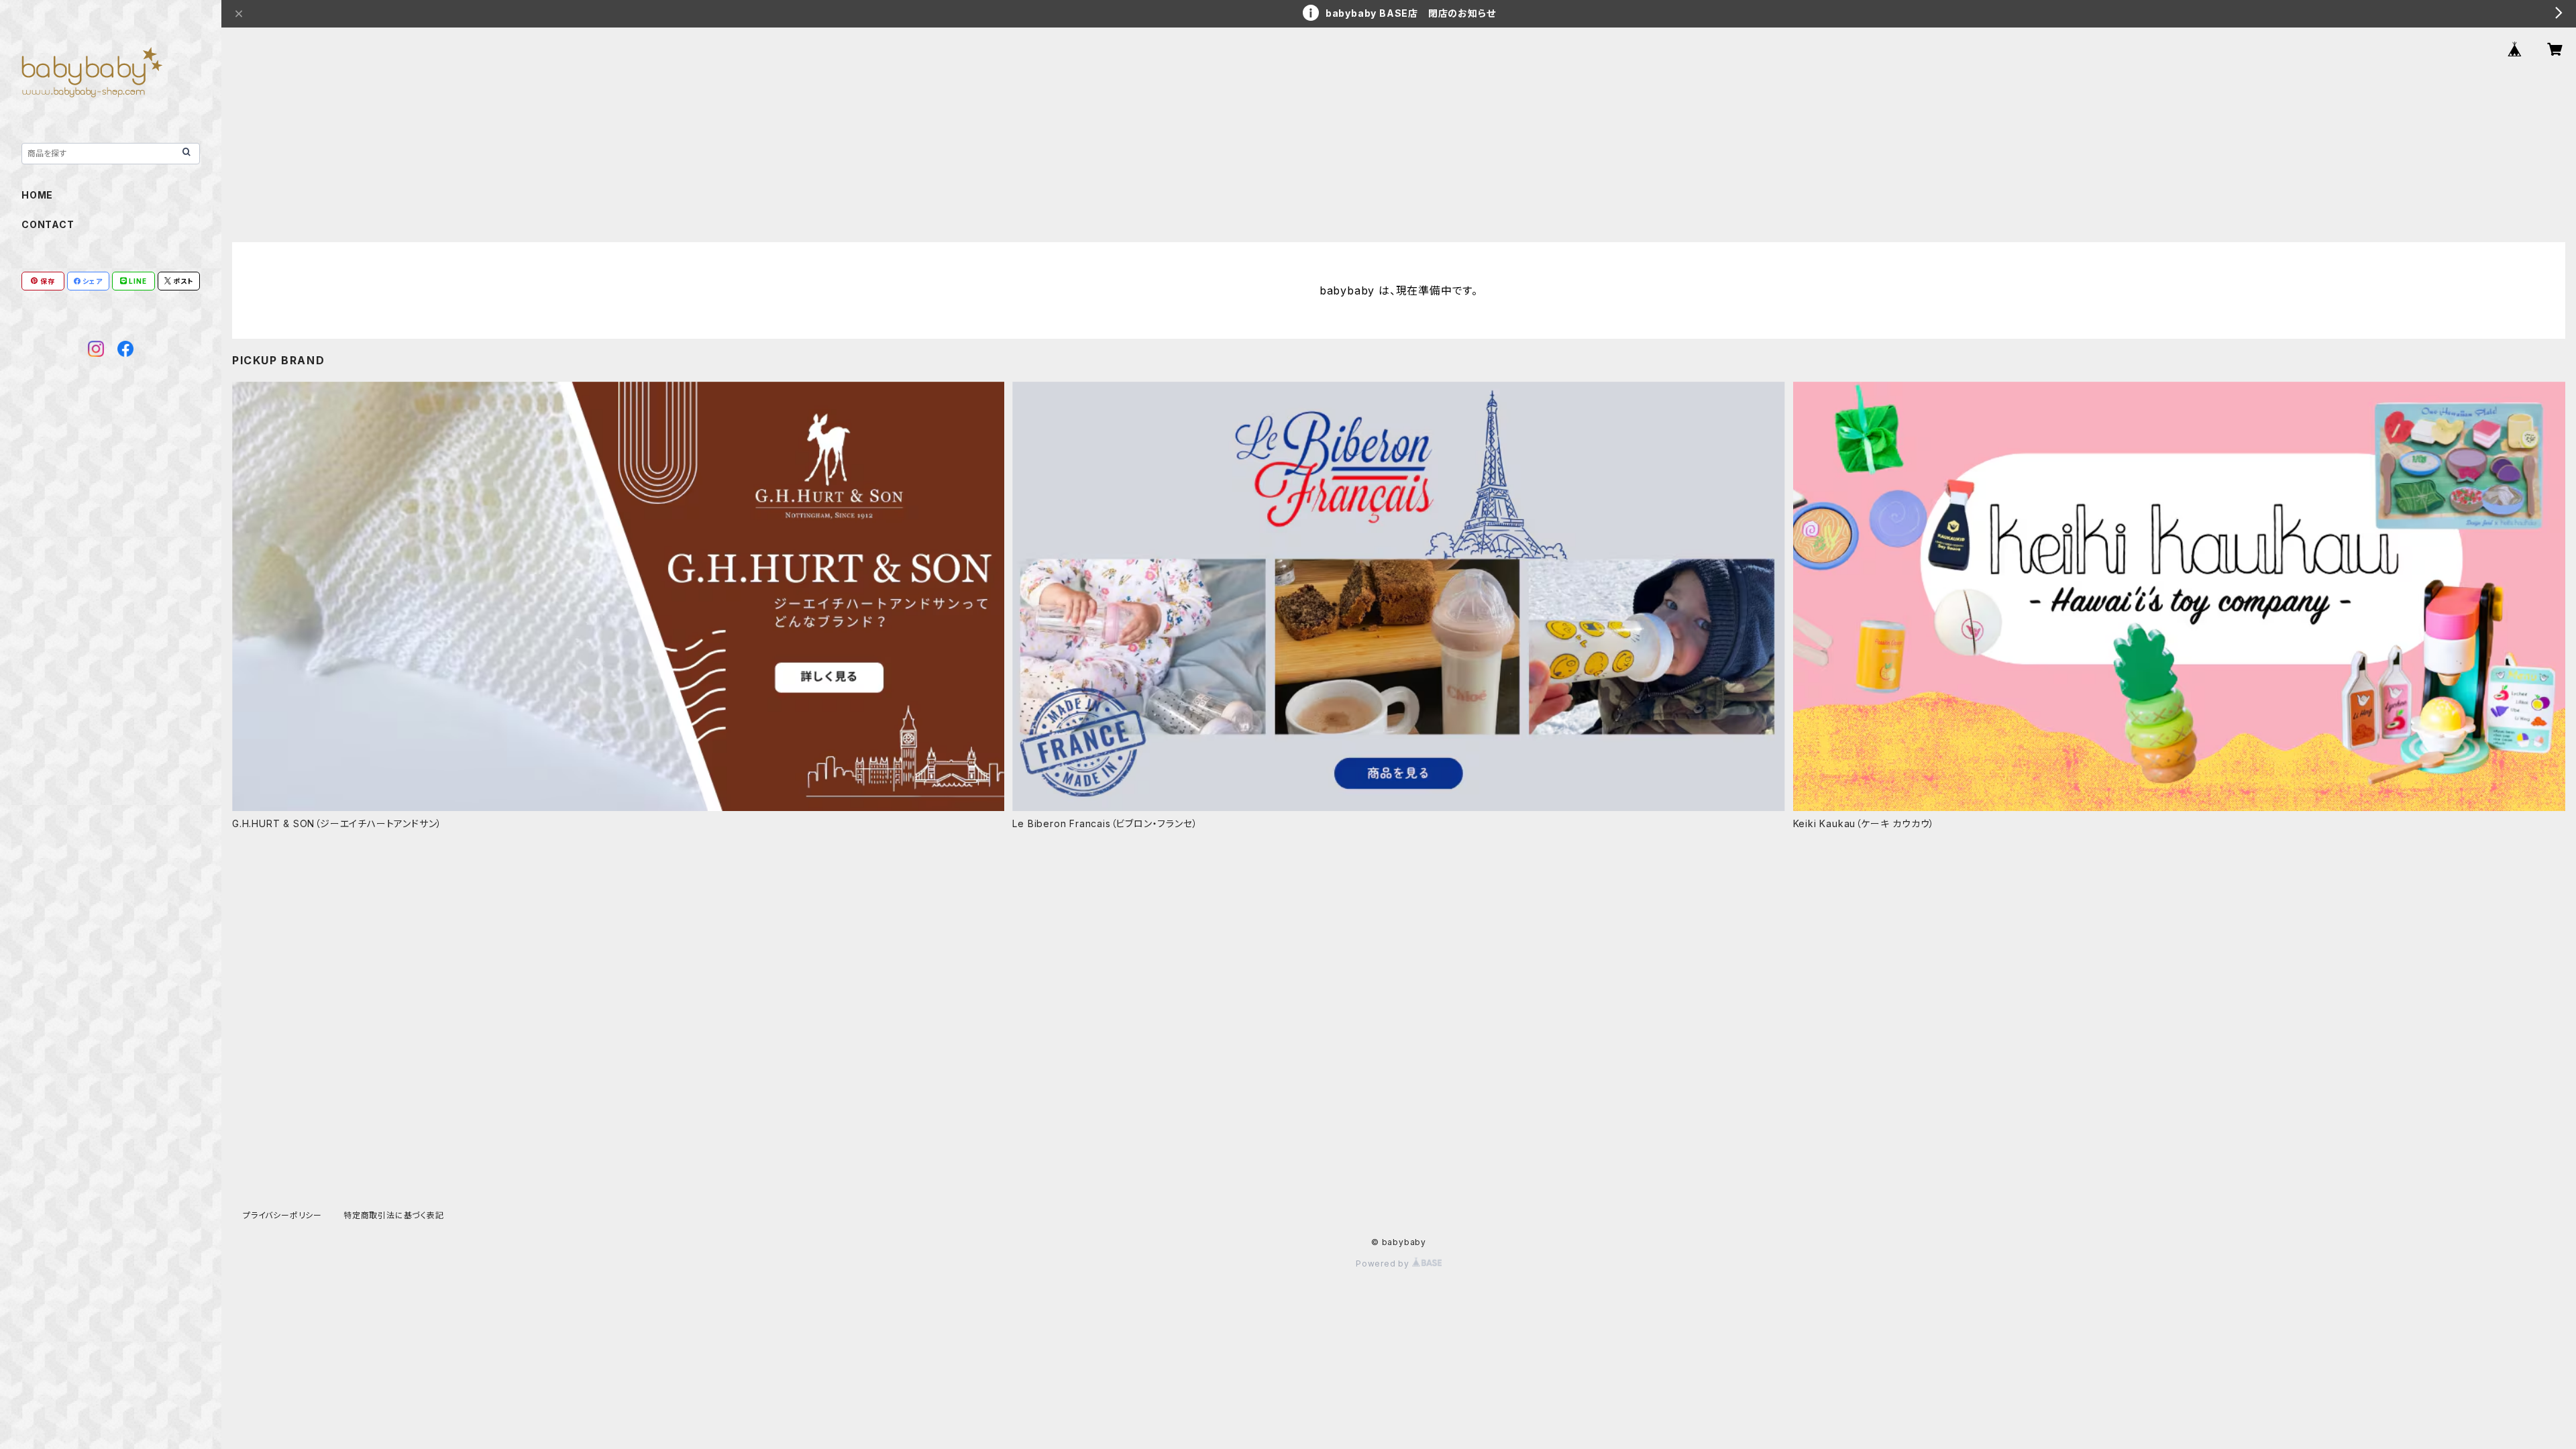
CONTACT (48, 224)
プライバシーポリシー (282, 1215)
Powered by (1384, 1264)
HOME (37, 195)
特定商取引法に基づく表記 (394, 1215)
